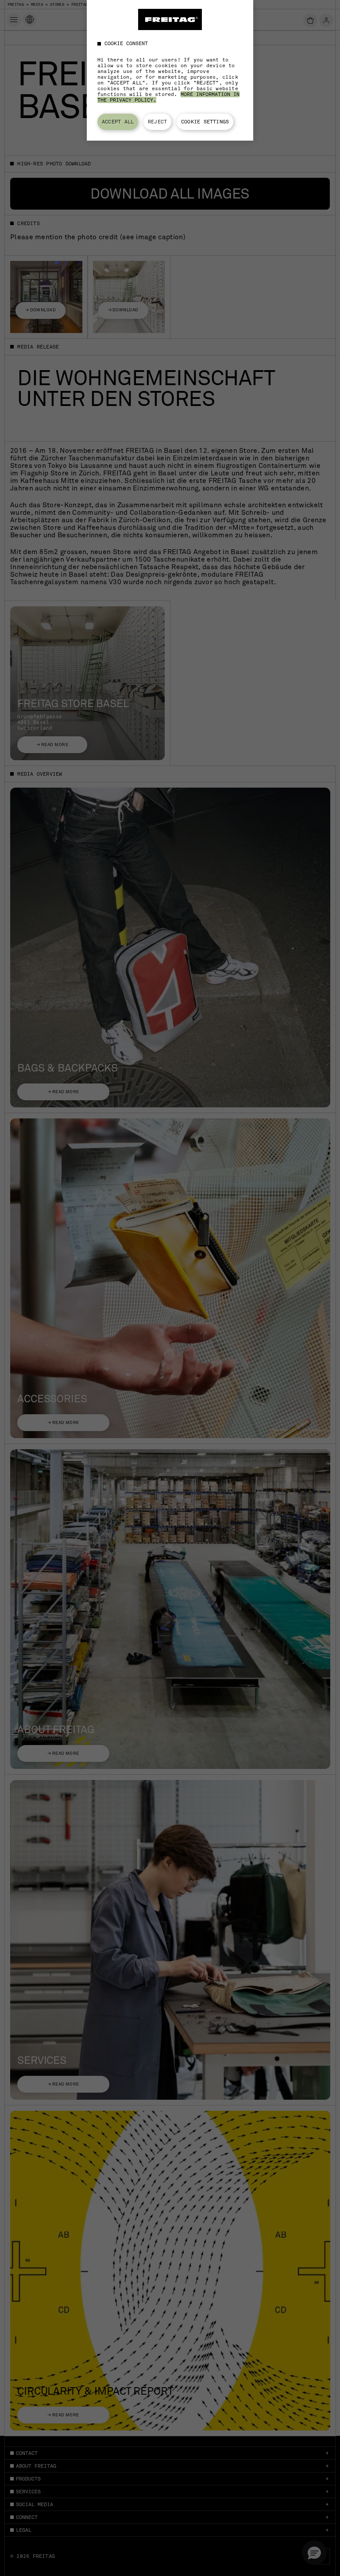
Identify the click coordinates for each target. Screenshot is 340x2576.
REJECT (157, 122)
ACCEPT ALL (118, 122)
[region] (170, 70)
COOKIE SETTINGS (205, 122)
